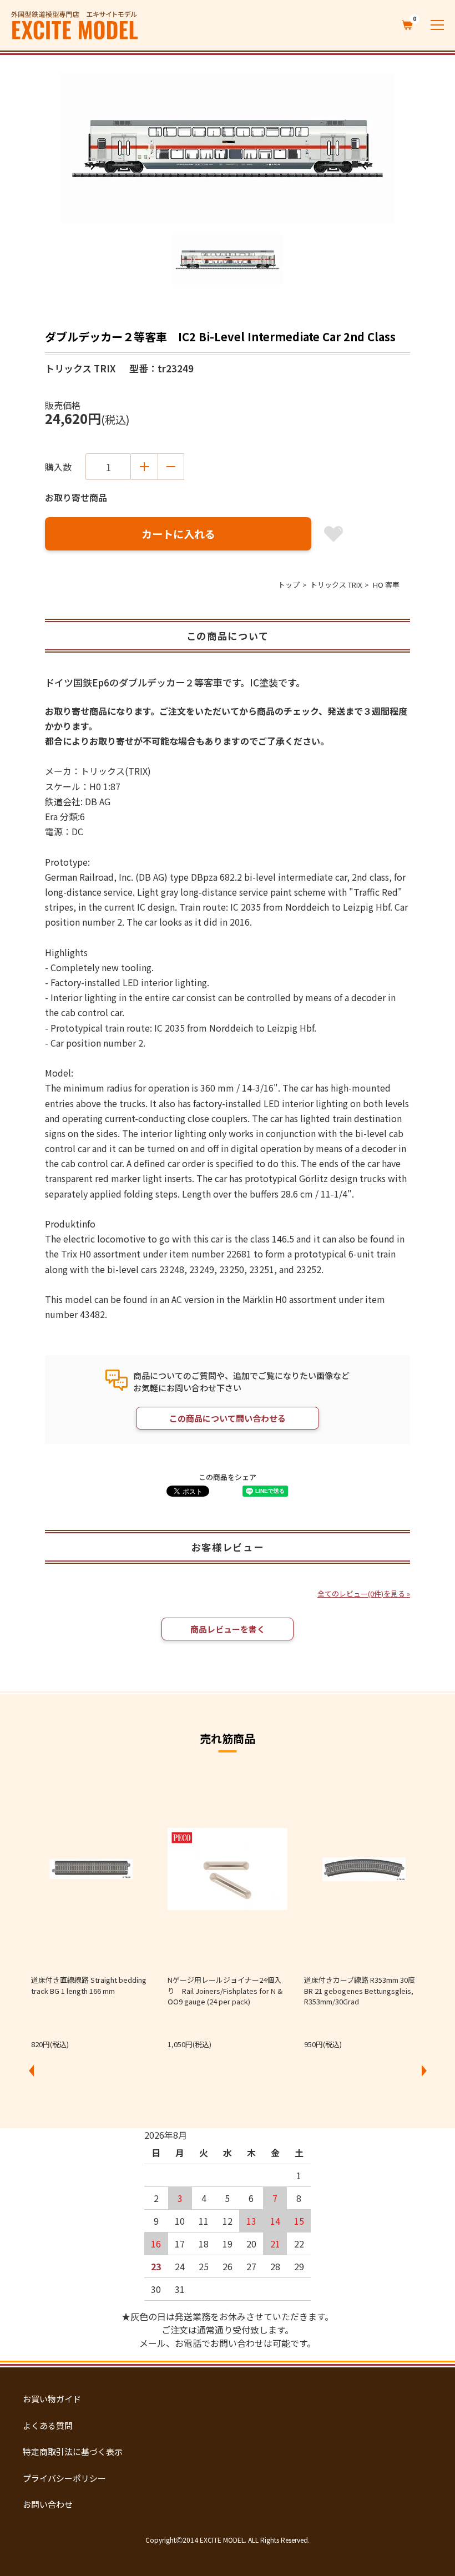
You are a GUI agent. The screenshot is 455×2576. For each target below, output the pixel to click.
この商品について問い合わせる (228, 1418)
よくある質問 (48, 2425)
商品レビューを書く (228, 1629)
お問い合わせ (48, 2504)
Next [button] (424, 2071)
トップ (289, 585)
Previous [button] (31, 2071)
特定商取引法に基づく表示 (73, 2451)
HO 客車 (386, 585)
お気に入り (333, 534)
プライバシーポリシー (64, 2478)
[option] (228, 148)
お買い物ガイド (52, 2399)
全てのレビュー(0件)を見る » (364, 1593)
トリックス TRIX (336, 585)
